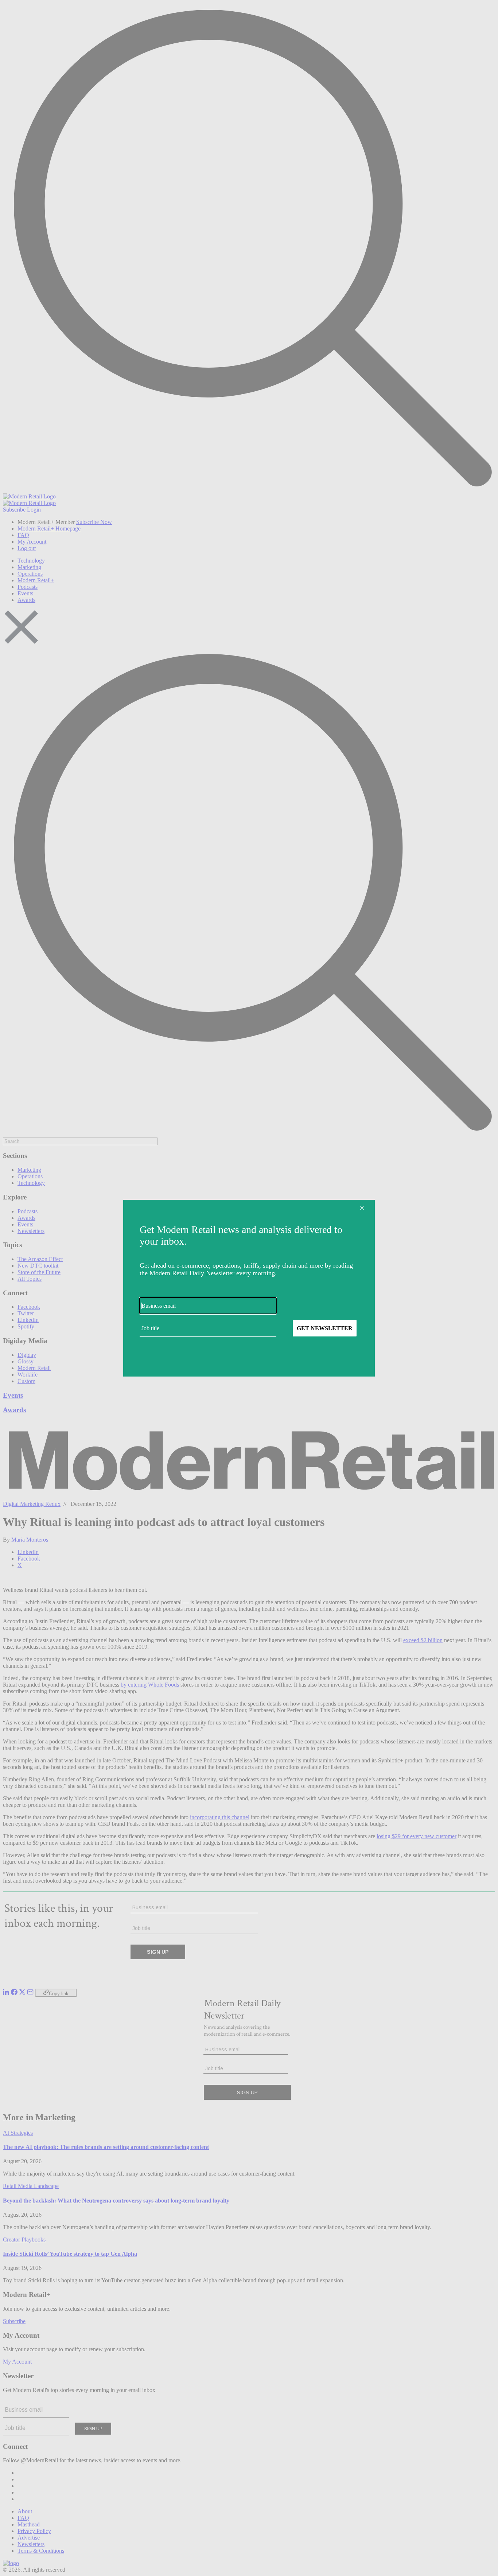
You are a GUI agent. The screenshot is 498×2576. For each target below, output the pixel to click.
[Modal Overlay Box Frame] (249, 1288)
